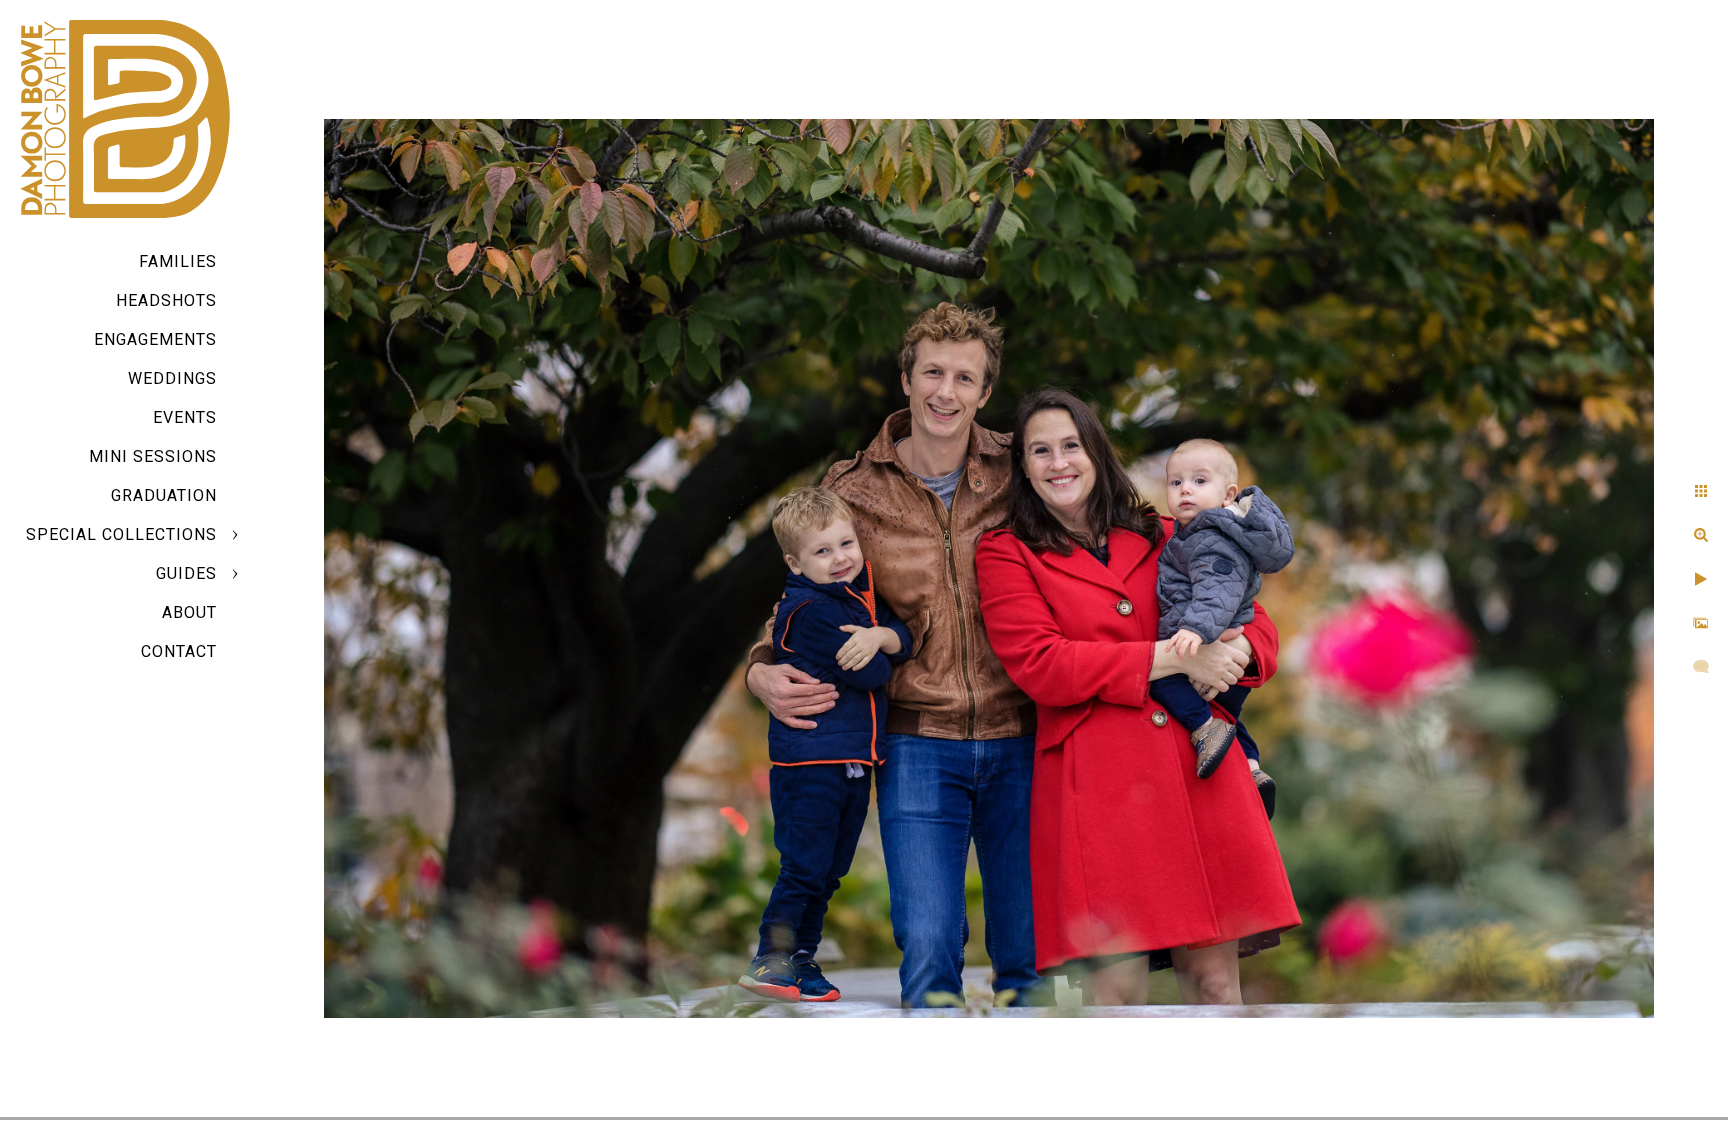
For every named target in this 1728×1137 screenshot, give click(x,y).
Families (178, 261)
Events (185, 417)
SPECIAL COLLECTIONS (121, 534)
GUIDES (186, 573)
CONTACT (179, 651)
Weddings (172, 378)
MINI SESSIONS (153, 456)
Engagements (155, 339)
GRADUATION (164, 495)
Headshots (166, 300)
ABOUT (189, 612)
